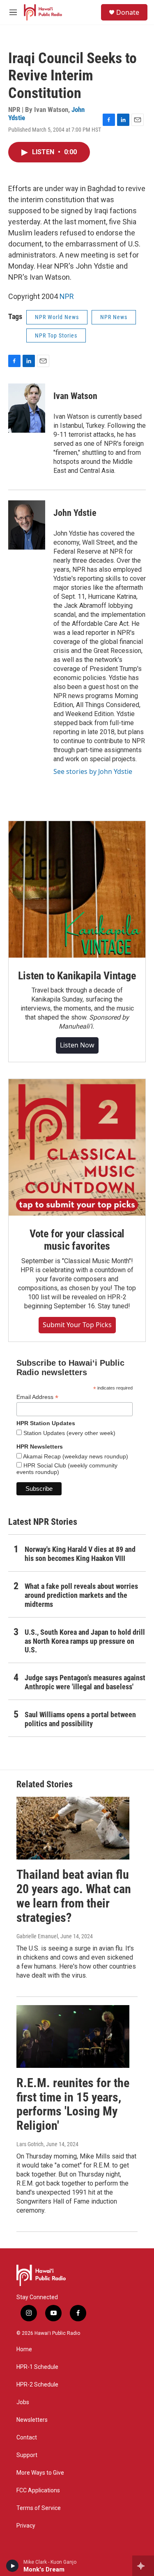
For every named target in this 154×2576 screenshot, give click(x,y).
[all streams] (143, 2566)
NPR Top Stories (56, 335)
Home (24, 2349)
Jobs (23, 2402)
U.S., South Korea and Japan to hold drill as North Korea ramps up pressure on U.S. (85, 1641)
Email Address (37, 1397)
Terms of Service (39, 2508)
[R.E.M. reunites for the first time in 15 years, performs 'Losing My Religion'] (73, 2036)
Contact (27, 2438)
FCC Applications (38, 2490)
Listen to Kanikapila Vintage (77, 976)
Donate (128, 12)
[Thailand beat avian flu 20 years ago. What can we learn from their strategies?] (73, 1828)
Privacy (26, 2526)
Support (27, 2455)
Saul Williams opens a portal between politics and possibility (80, 1719)
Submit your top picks (77, 1325)
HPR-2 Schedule (37, 2385)
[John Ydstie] (27, 525)
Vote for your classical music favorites (77, 1240)
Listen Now (77, 1045)
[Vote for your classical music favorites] (77, 1147)
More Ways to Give (40, 2473)
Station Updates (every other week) (69, 1433)
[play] (13, 2566)
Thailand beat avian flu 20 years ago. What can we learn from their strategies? (74, 1896)
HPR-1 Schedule (37, 2367)
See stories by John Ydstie (93, 771)
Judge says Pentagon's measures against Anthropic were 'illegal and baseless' (85, 1682)
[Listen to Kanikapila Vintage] (77, 889)
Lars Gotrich (30, 2144)
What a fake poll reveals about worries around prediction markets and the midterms (81, 1595)
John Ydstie (75, 513)
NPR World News (57, 317)
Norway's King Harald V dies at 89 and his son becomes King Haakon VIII (80, 1554)
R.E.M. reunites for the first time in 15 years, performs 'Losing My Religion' (73, 2104)
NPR (67, 296)
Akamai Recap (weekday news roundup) (75, 1456)
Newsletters (32, 2420)
